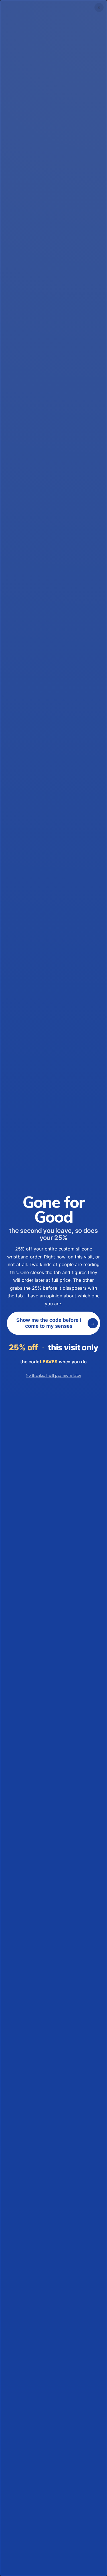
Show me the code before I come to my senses (49, 1323)
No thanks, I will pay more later (53, 1375)
